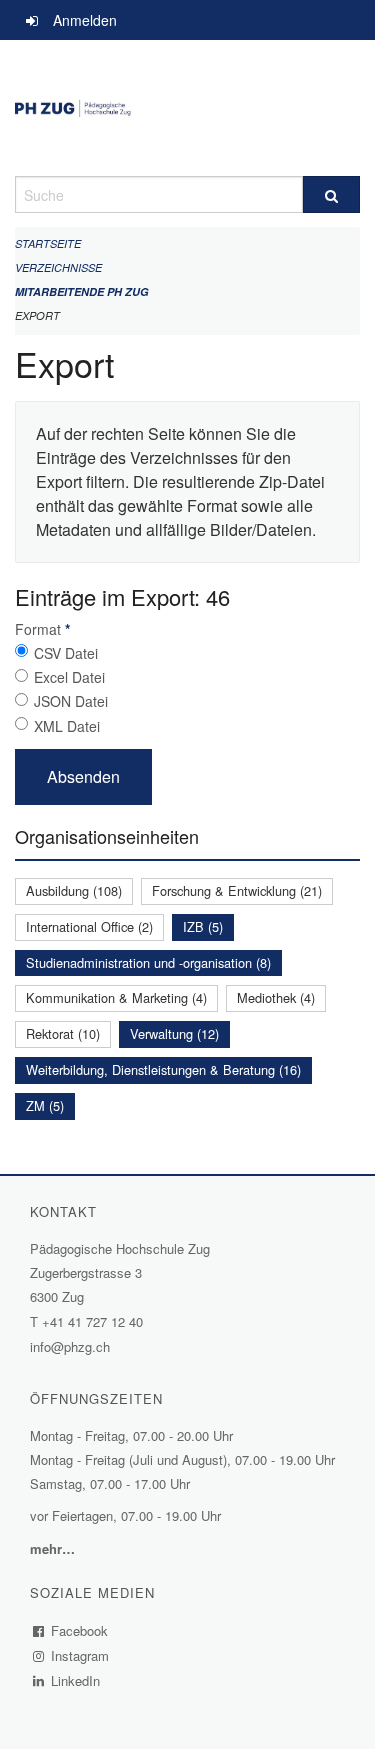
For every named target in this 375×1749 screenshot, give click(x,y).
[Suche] (332, 194)
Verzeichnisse (58, 267)
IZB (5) (203, 926)
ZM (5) (45, 1105)
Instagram (80, 1655)
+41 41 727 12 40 (92, 1321)
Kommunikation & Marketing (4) (116, 997)
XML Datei (67, 726)
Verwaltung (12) (174, 1033)
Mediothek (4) (276, 997)
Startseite (48, 243)
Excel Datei (69, 677)
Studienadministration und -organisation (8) (148, 962)
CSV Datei (66, 653)
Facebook (80, 1630)
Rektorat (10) (63, 1033)
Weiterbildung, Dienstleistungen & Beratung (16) (163, 1069)
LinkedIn (76, 1680)
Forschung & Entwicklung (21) (237, 890)
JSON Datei (71, 701)
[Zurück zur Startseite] (187, 108)
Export (37, 315)
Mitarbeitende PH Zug (82, 291)
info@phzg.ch (70, 1346)
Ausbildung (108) (74, 890)
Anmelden (85, 20)
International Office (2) (89, 926)
